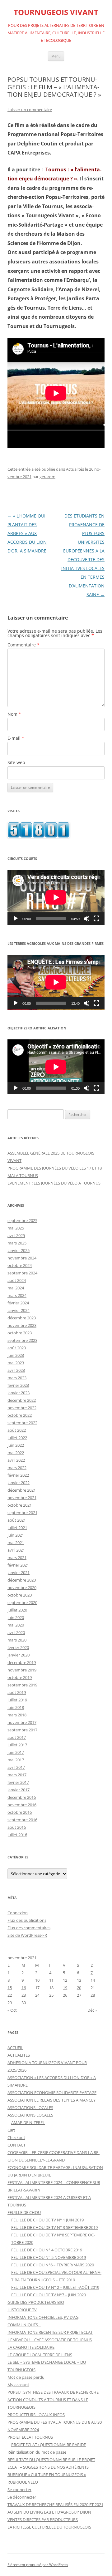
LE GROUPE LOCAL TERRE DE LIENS (40, 2355)
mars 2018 (17, 1715)
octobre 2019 (20, 1677)
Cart (11, 2130)
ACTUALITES (19, 2055)
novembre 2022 (22, 1408)
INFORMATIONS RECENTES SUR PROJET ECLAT (50, 2332)
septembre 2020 (22, 1602)
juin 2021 (16, 1535)
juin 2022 (16, 1445)
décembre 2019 (22, 1662)
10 (37, 1980)
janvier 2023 (19, 1393)
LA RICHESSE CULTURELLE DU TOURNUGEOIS (49, 2527)
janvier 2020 (19, 1655)
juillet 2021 (17, 1528)
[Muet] (86, 919)
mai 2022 (16, 1453)
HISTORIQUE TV (22, 2310)
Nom (14, 714)
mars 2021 (17, 1558)
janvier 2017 (19, 1790)
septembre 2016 (22, 1820)
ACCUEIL (15, 2048)
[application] (56, 897)
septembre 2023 (22, 1340)
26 (65, 1995)
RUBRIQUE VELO (23, 2482)
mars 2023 (17, 1378)
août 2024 (17, 1280)
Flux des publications (27, 1920)
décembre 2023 (22, 1318)
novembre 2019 (22, 1670)
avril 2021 (16, 1550)
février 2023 (18, 1385)
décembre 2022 (22, 1400)
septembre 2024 (22, 1273)
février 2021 (18, 1565)
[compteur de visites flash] (39, 836)
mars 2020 (17, 1640)
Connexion (18, 1913)
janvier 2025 (19, 1250)
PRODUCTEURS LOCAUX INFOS (36, 2415)
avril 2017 (16, 1767)
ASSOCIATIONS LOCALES (30, 2107)
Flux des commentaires (29, 1928)
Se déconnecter (22, 2497)
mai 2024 (16, 1288)
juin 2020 (16, 1617)
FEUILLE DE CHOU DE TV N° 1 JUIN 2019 (47, 2220)
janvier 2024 (19, 1310)
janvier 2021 (19, 1573)
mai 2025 (16, 1228)
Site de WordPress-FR (27, 1935)
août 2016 (17, 1827)
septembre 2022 (22, 1423)
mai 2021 (16, 1543)
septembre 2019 (22, 1685)
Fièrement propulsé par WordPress (38, 2565)
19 (65, 1988)
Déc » (92, 2010)
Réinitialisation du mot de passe (37, 2452)
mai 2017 (16, 1760)
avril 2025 (16, 1235)
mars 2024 (17, 1295)
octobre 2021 (20, 1505)
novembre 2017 (22, 1722)
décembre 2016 (22, 1797)
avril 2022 (16, 1460)
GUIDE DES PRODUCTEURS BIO (36, 2302)
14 (93, 1980)
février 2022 (18, 1475)
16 (24, 1988)
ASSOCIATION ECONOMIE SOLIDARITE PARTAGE (52, 2093)
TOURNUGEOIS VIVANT (56, 12)
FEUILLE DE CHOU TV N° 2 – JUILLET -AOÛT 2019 (55, 2287)
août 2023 (17, 1348)
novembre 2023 (22, 1325)
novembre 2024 (22, 1258)
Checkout (16, 2137)
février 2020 (18, 1647)
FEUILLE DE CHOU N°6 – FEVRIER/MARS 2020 (53, 2265)
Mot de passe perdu (26, 2377)
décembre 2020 (22, 1580)
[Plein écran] (96, 919)
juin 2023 (16, 1355)
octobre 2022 (20, 1415)
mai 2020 (16, 1625)
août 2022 (17, 1430)
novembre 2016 (22, 1805)
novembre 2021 (22, 1498)
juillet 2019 (17, 1700)
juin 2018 (16, 1707)
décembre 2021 (22, 1490)
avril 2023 (16, 1370)
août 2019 (17, 1692)
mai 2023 (16, 1363)
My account (18, 2385)
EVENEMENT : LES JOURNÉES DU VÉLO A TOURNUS (54, 1183)
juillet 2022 (17, 1438)
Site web (16, 762)
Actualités (75, 469)
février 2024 (18, 1303)
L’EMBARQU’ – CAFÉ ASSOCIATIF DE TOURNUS (50, 2340)
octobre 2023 (20, 1333)
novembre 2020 (22, 1587)
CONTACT (16, 2145)
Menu (56, 56)
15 (10, 1988)
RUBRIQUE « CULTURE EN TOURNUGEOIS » (47, 2475)
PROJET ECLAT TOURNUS (30, 2437)
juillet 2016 (17, 1835)
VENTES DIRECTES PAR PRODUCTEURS (43, 2520)
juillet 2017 (17, 1745)
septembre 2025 (22, 1220)
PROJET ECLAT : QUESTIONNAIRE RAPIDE (49, 2445)
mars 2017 (17, 1775)
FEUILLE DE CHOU (24, 2212)
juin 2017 (16, 1752)
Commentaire (23, 645)
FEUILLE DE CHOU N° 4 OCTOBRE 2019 (47, 2250)
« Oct (12, 2010)
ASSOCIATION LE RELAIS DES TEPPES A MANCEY (51, 2100)
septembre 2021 (22, 1513)
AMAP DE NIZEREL (28, 2122)
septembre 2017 (22, 1730)
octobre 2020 (20, 1595)
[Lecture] (16, 919)
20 (79, 1988)
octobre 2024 (20, 1265)
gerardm (47, 477)
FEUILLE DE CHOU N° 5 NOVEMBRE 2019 (49, 2257)
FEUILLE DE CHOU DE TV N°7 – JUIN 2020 (49, 2295)
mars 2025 (17, 1243)
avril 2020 (16, 1632)
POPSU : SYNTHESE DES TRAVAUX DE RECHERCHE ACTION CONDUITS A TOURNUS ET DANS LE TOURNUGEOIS (53, 2400)
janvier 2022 (19, 1483)
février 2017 (18, 1782)
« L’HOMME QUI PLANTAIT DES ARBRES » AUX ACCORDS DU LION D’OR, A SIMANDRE (27, 533)
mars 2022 (17, 1468)
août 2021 (17, 1520)
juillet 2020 (17, 1610)
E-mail (16, 738)
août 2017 (17, 1737)
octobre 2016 (20, 1812)
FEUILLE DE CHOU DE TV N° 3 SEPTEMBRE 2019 (54, 2227)
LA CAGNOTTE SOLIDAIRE (31, 2347)
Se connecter (19, 2490)
